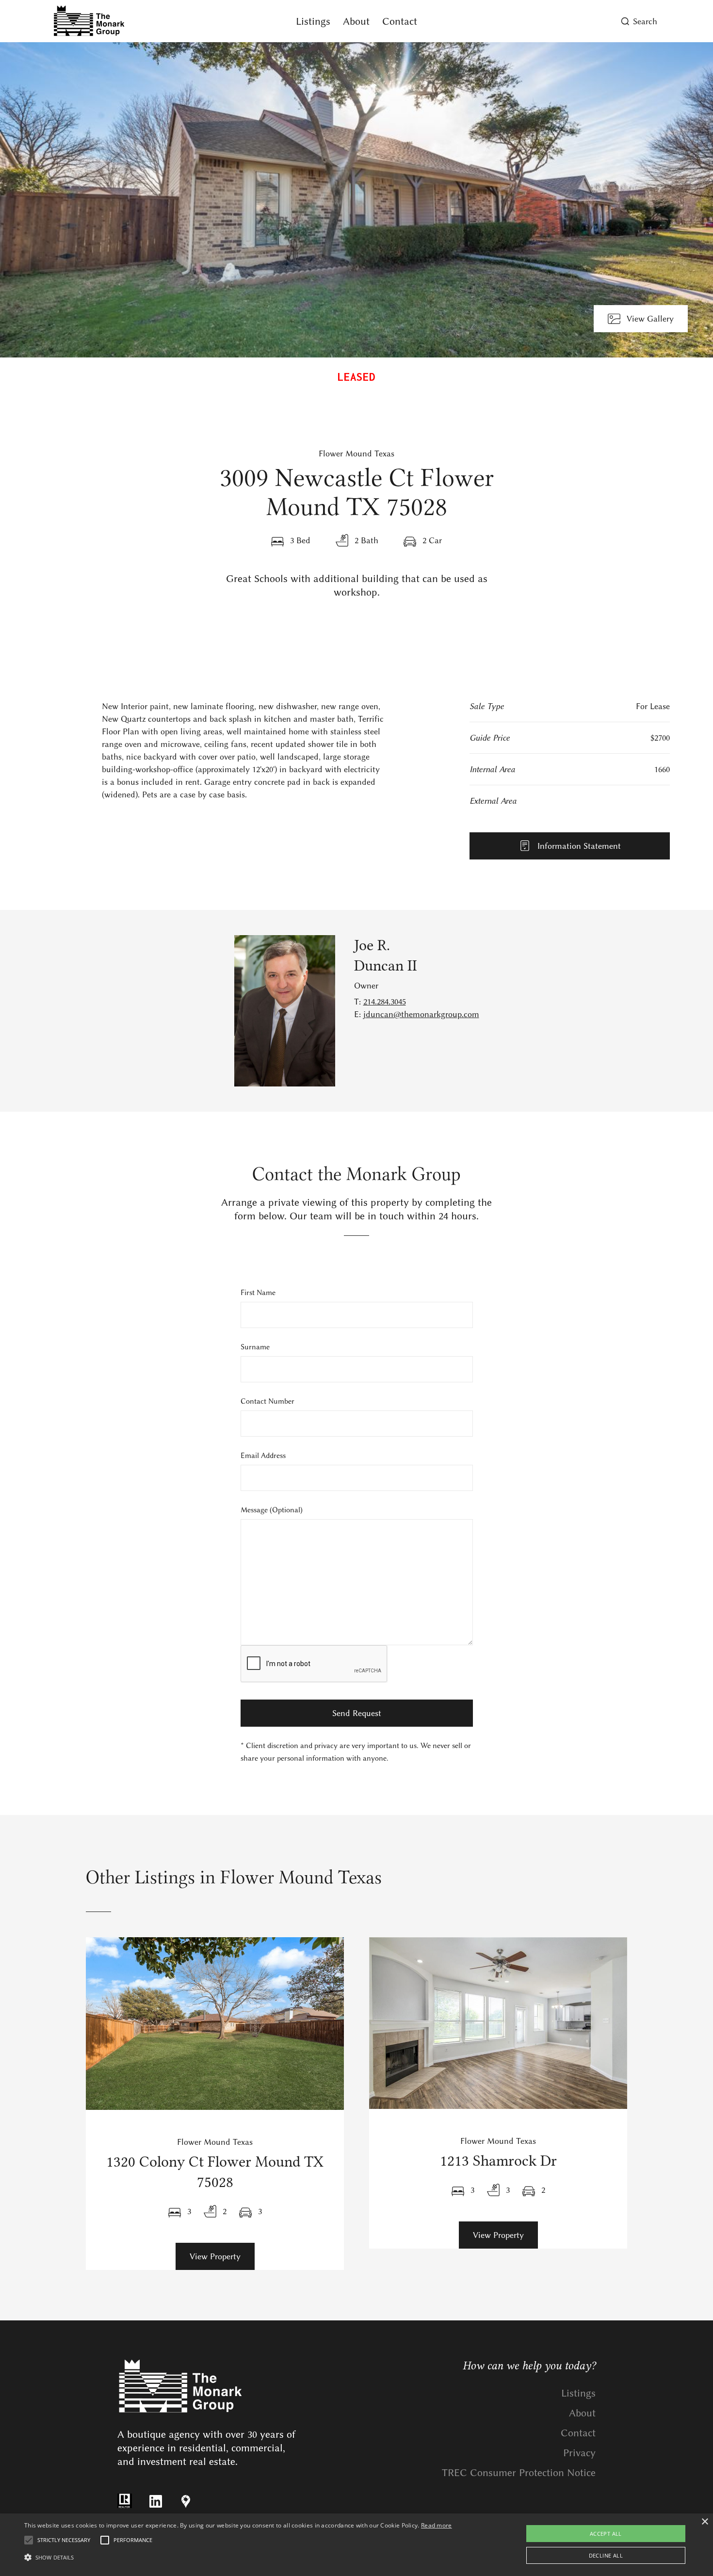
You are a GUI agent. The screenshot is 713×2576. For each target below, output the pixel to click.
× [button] (705, 2522)
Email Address (263, 1456)
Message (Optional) (272, 1510)
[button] (238, 2558)
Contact (400, 21)
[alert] (356, 2545)
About (356, 21)
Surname (255, 1347)
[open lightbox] (356, 200)
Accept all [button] (606, 2534)
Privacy (579, 2453)
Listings (313, 21)
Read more (437, 2525)
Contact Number (267, 1401)
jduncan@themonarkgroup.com (421, 1014)
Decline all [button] (606, 2555)
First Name (258, 1293)
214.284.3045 (385, 1002)
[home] (145, 21)
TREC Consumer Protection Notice (519, 2472)
